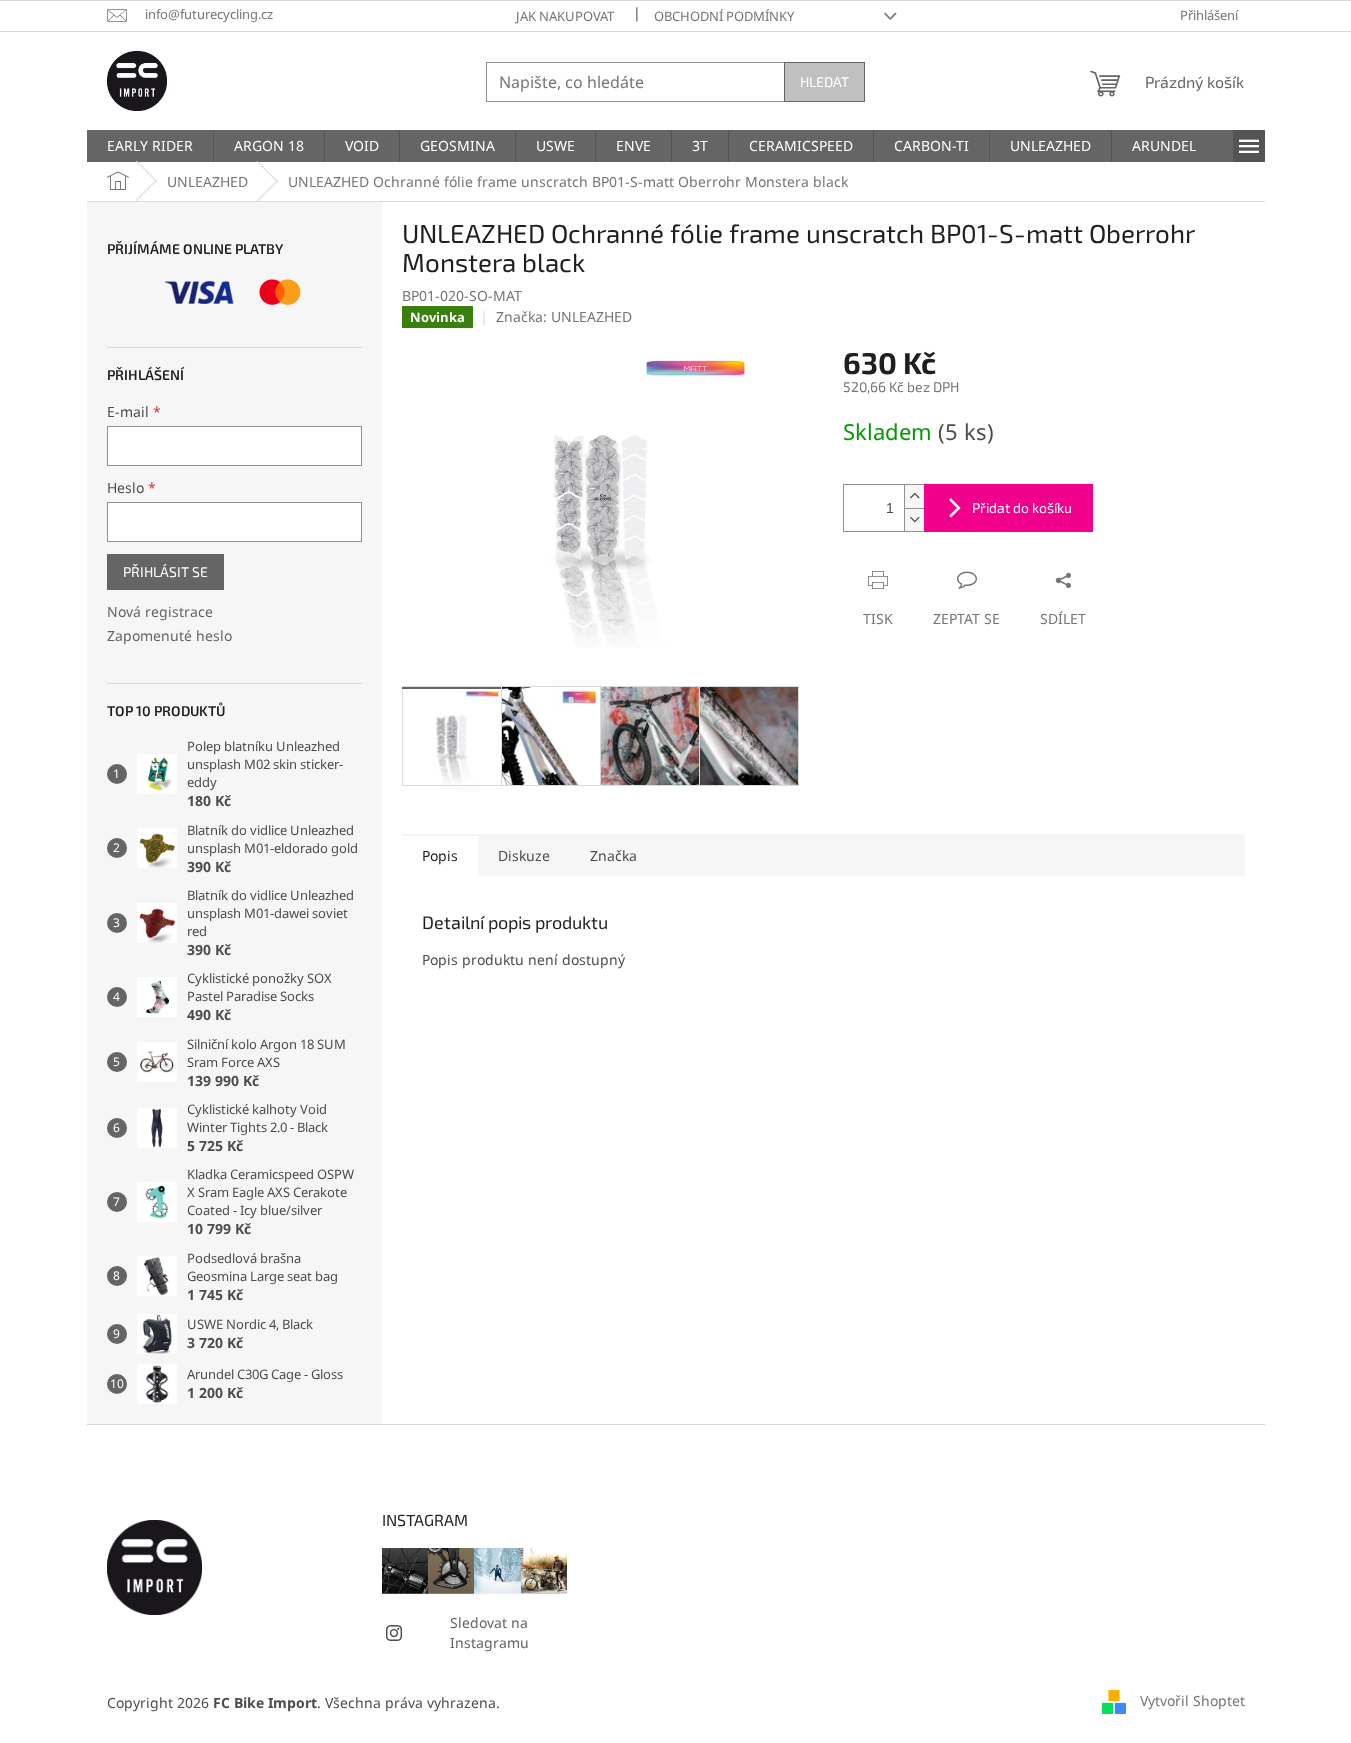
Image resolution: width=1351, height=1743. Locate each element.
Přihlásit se (165, 571)
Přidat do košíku (1022, 507)
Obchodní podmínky (724, 16)
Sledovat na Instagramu (489, 1632)
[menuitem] (150, 146)
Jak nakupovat (565, 16)
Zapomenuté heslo (169, 635)
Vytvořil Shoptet (1192, 1700)
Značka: (564, 316)
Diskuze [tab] (524, 855)
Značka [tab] (613, 855)
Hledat (824, 81)
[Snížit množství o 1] (914, 519)
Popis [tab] (440, 855)
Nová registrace (160, 611)
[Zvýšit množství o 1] (914, 496)
